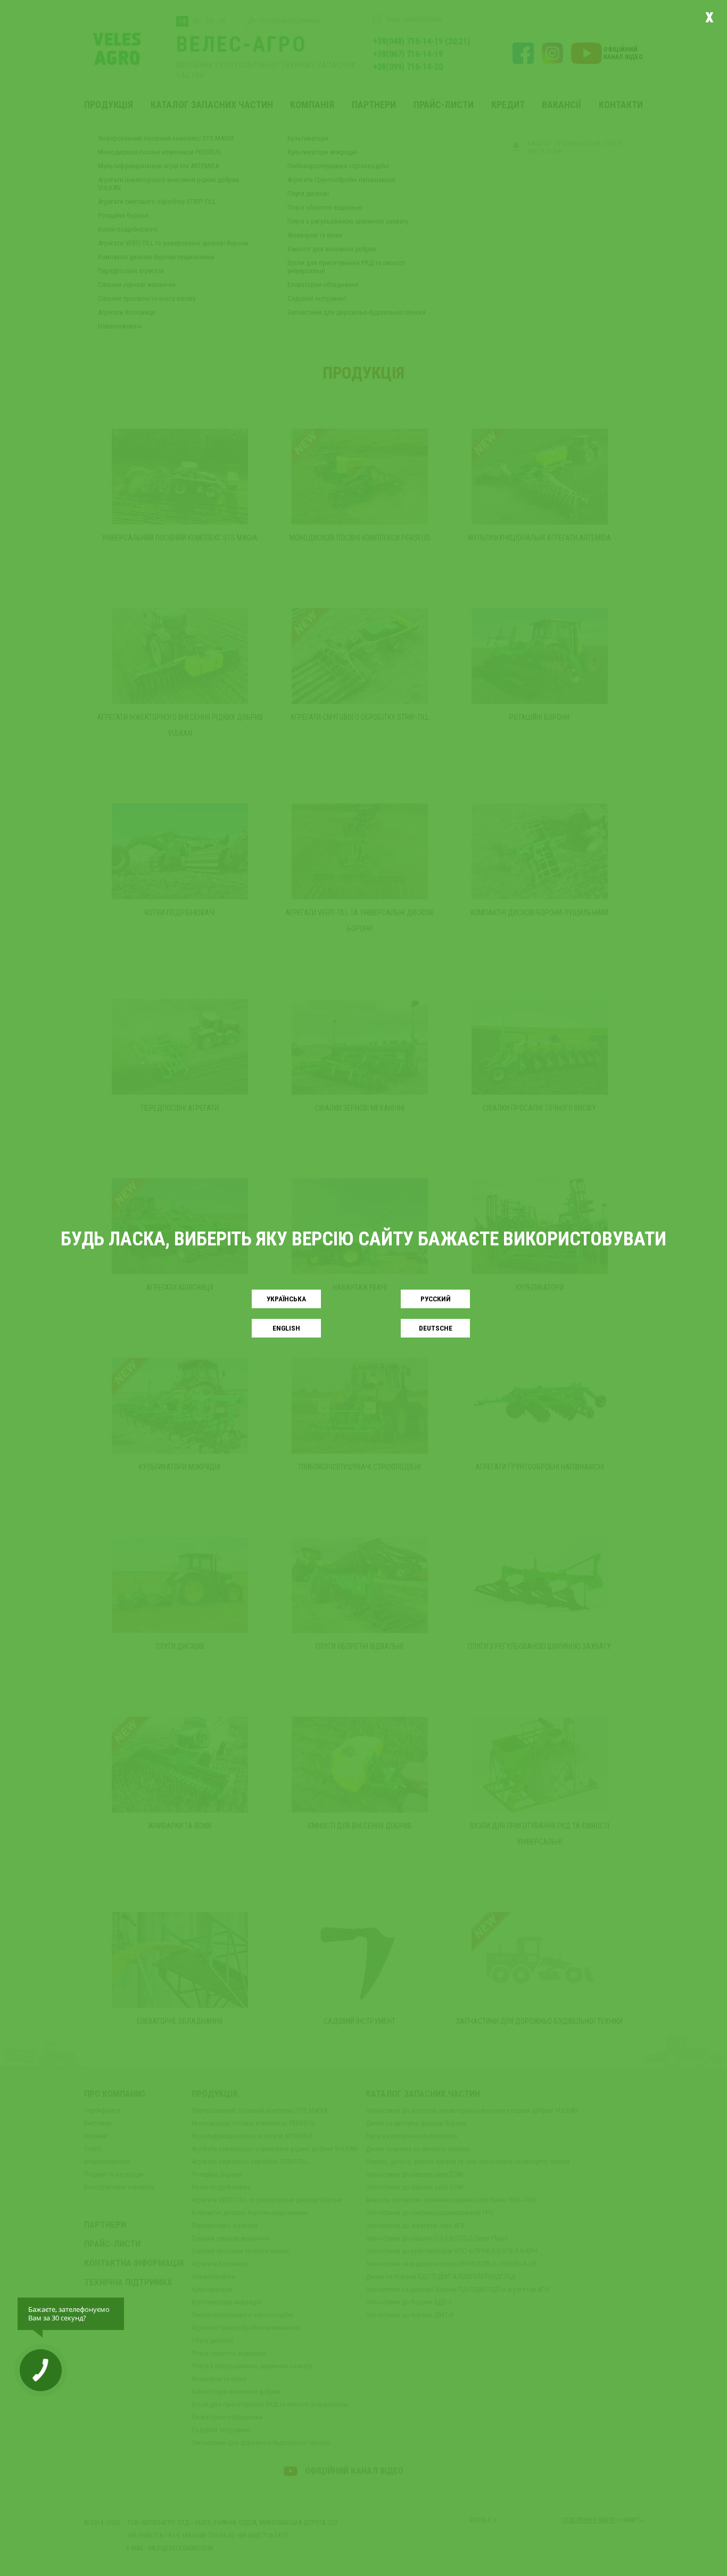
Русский (436, 1299)
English (286, 1328)
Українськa (286, 1299)
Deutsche (436, 1328)
